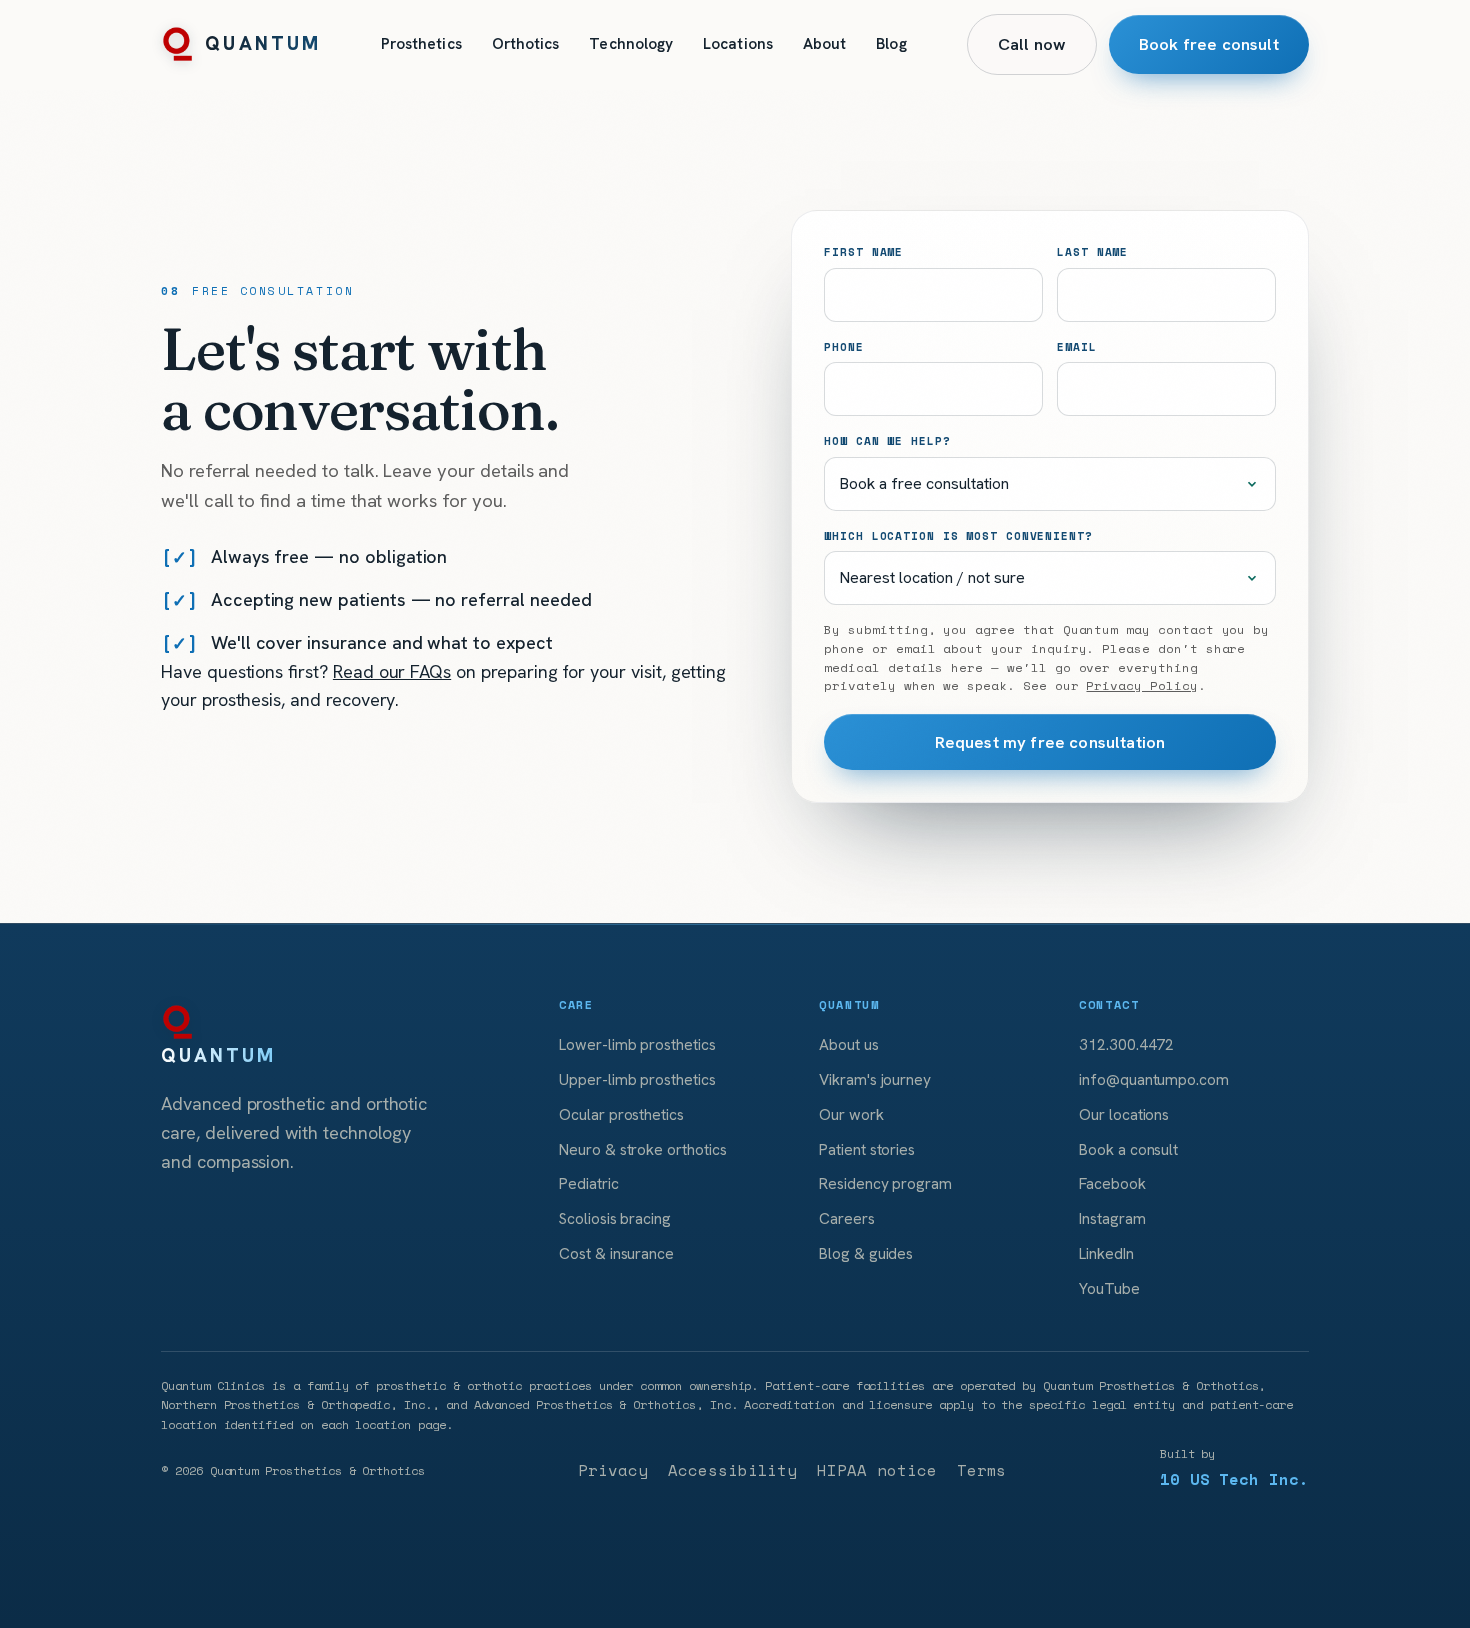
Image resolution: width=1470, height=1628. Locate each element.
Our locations (1124, 1114)
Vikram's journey (875, 1079)
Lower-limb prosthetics (637, 1044)
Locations (738, 44)
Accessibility (732, 1470)
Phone (843, 346)
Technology (631, 44)
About (824, 44)
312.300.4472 (1126, 1044)
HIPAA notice (876, 1470)
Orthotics (526, 44)
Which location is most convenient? (958, 535)
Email (1076, 346)
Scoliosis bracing (615, 1218)
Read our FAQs (392, 671)
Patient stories (867, 1149)
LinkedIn (1106, 1253)
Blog (891, 44)
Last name (1092, 251)
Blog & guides (866, 1253)
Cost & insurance (616, 1253)
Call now (1032, 44)
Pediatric (589, 1183)
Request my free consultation (1050, 742)
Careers (847, 1218)
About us (849, 1044)
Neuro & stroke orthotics (643, 1149)
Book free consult (1209, 44)
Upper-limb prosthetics (637, 1079)
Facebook (1112, 1183)
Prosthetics (421, 44)
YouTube (1109, 1288)
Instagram (1112, 1218)
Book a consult (1128, 1149)
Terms (982, 1470)
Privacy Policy (1141, 685)
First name (863, 251)
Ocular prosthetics (621, 1114)
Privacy (613, 1470)
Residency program (885, 1183)
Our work (851, 1114)
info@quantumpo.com (1154, 1079)
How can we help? (887, 440)
